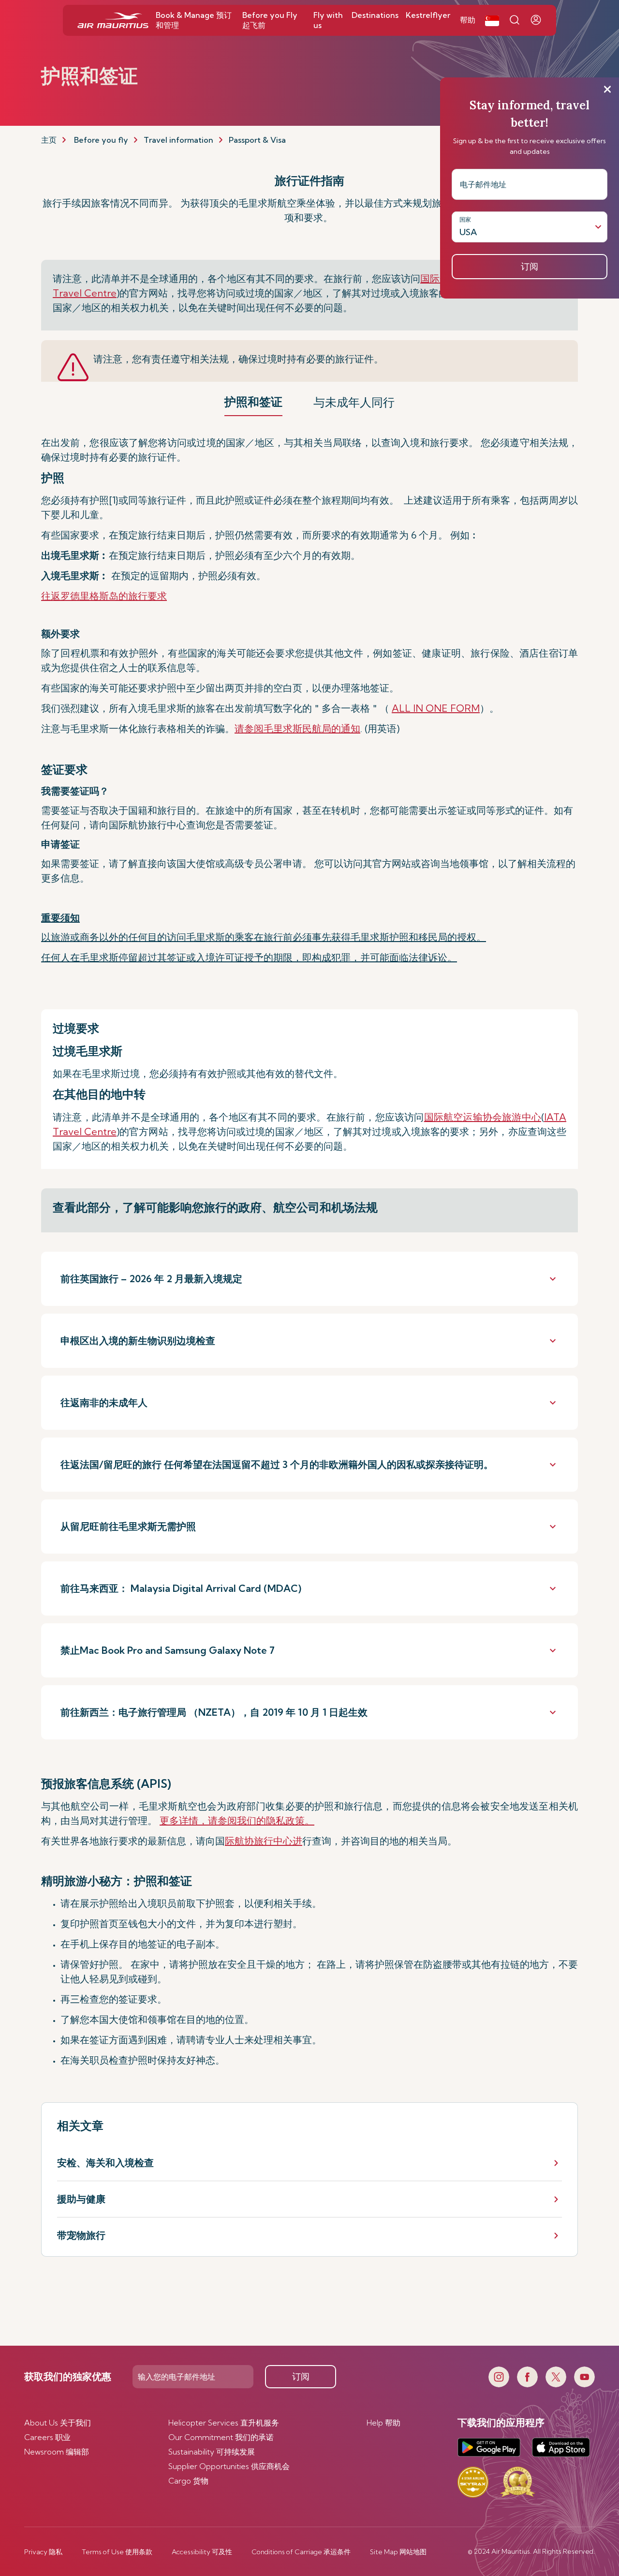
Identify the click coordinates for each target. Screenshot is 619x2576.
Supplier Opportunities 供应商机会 (229, 2466)
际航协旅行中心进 (264, 1841)
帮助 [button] (468, 20)
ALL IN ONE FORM (436, 708)
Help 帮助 (383, 2423)
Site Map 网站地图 (398, 2552)
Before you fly (101, 140)
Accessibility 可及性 (202, 2552)
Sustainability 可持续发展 (212, 2452)
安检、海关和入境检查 (105, 2163)
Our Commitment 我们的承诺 (221, 2437)
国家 (465, 219)
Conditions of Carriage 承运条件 (301, 2552)
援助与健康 (81, 2199)
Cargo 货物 (188, 2481)
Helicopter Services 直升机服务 (224, 2423)
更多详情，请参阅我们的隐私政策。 (237, 1820)
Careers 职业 (47, 2437)
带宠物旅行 (81, 2235)
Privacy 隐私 (43, 2552)
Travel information (178, 140)
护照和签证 (253, 402)
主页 (49, 140)
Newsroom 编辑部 (57, 2452)
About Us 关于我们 (58, 2423)
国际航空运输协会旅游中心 (483, 1117)
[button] (492, 20)
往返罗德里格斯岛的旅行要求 (104, 596)
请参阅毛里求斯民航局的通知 (297, 728)
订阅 (301, 2376)
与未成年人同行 (354, 402)
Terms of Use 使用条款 (117, 2552)
